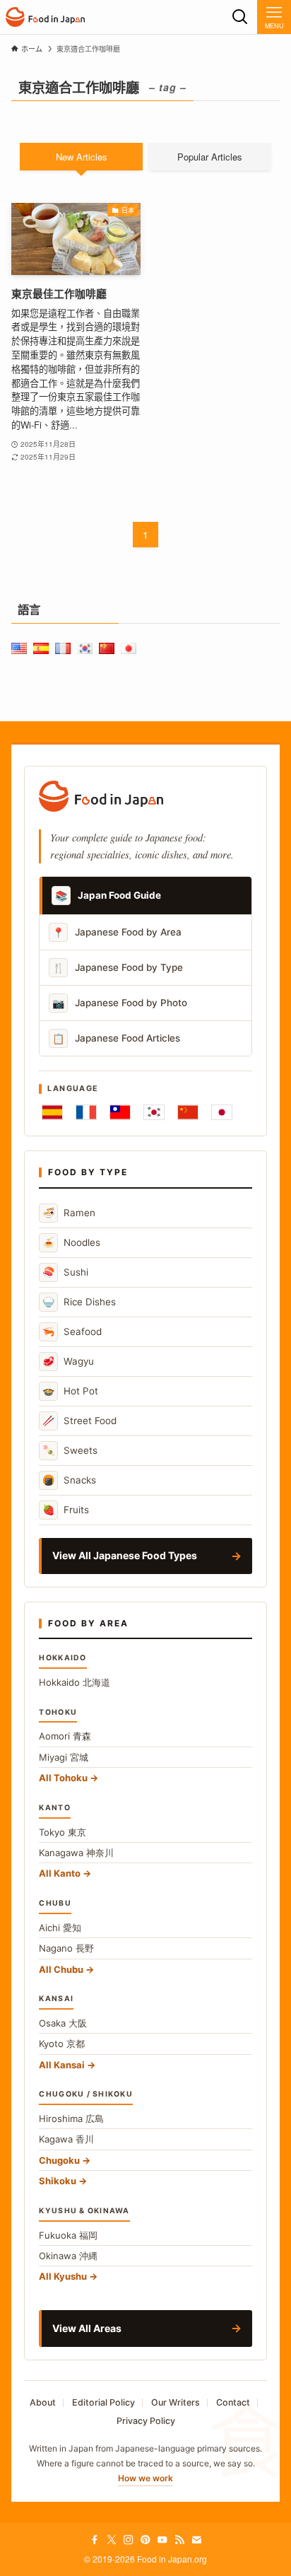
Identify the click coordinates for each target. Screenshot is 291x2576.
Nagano (66, 1948)
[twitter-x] (112, 2540)
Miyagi (64, 1757)
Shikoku (58, 2181)
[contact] (196, 2540)
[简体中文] (188, 1112)
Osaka (63, 2023)
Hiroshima (71, 2119)
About (43, 2402)
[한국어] (154, 1112)
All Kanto (60, 1873)
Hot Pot (70, 1391)
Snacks (69, 1480)
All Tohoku (63, 1778)
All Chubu (61, 1969)
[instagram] (129, 2540)
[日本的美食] (45, 17)
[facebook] (95, 2540)
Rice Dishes (79, 1301)
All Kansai (62, 2065)
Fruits (66, 1509)
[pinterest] (145, 2540)
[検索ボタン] (240, 17)
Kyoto (62, 2044)
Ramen (69, 1212)
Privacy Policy (146, 2421)
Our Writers (176, 2402)
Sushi (65, 1272)
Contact (233, 2402)
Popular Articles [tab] (210, 157)
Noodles (71, 1242)
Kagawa (66, 2139)
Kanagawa (76, 1853)
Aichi (60, 1928)
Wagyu (68, 1361)
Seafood (72, 1331)
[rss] (179, 2540)
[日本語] (222, 1112)
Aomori (65, 1736)
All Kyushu (63, 2276)
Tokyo (63, 1832)
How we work (145, 2478)
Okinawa (68, 2256)
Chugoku (59, 2160)
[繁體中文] (120, 1112)
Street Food (79, 1420)
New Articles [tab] (82, 157)
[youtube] (162, 2540)
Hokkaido (75, 1682)
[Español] (52, 1112)
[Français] (86, 1112)
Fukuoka (68, 2235)
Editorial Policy (103, 2402)
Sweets (70, 1450)
